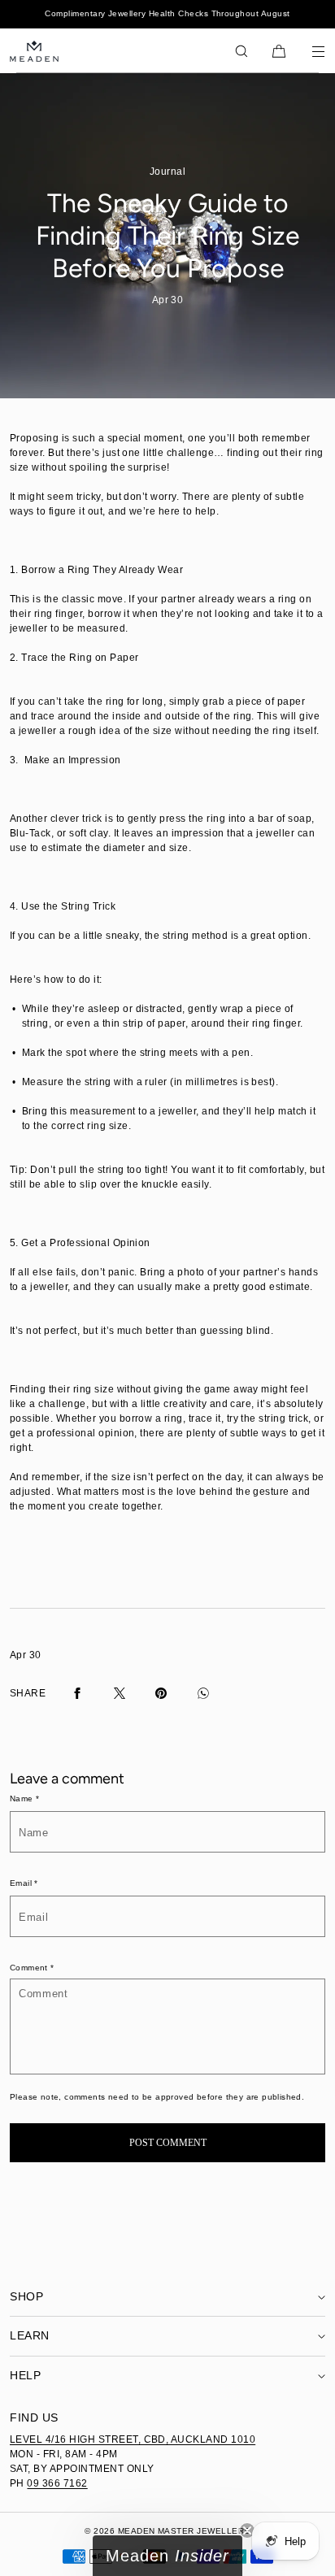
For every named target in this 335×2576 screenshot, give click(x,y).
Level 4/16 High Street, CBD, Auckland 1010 (133, 2439)
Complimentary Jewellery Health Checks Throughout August (167, 13)
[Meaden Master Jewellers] (34, 51)
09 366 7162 (57, 2483)
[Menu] (307, 51)
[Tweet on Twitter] (120, 1693)
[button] (241, 51)
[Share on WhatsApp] (203, 1693)
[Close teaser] (247, 2530)
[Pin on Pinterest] (161, 1693)
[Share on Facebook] (77, 1693)
